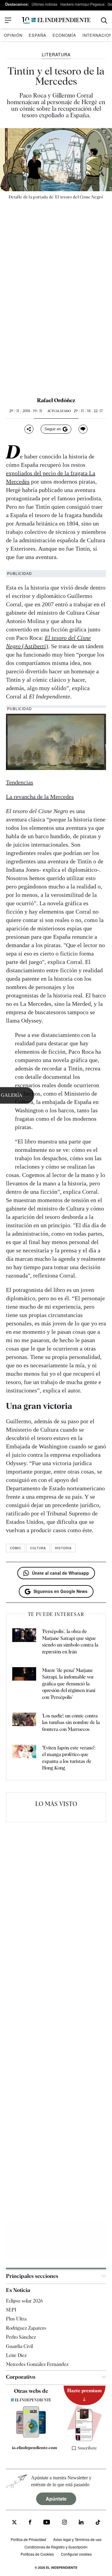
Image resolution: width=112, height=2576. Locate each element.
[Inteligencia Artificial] (31, 2436)
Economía (64, 35)
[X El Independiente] (14, 2523)
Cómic (16, 1548)
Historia (63, 1548)
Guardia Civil (19, 2346)
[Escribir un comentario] (83, 429)
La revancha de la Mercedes (40, 797)
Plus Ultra (16, 2319)
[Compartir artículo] (29, 429)
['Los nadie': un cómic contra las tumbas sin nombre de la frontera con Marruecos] (24, 1723)
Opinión (13, 35)
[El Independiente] (56, 20)
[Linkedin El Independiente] (81, 2523)
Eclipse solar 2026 (24, 2301)
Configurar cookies (76, 2554)
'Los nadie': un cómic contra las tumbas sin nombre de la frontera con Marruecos (71, 1723)
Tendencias (20, 782)
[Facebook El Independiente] (30, 2523)
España (37, 35)
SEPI (11, 2310)
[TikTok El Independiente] (98, 2523)
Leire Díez (16, 2355)
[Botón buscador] (104, 20)
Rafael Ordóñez (56, 400)
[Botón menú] (8, 20)
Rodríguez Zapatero (26, 2328)
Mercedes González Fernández (37, 2364)
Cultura (38, 1548)
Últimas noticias (45, 4)
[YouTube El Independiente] (47, 2523)
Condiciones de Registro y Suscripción (56, 2547)
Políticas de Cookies (37, 2554)
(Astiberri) (35, 646)
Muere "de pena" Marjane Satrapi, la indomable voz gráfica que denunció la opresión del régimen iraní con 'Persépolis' (69, 1684)
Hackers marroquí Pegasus (82, 4)
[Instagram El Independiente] (65, 2523)
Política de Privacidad (28, 2539)
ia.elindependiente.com (34, 2448)
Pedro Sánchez (21, 2337)
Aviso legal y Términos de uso (77, 2539)
